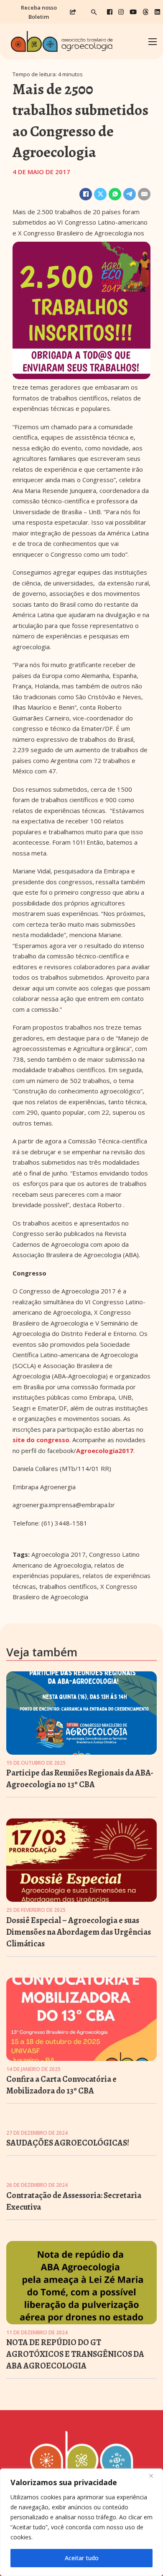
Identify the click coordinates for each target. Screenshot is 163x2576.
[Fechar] (154, 2476)
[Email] (144, 194)
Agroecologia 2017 (59, 1554)
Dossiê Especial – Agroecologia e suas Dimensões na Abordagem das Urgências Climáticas (79, 1932)
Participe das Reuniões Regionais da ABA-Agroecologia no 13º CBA (80, 1779)
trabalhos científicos (68, 1586)
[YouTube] (133, 12)
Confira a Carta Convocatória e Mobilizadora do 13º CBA (61, 2085)
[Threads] (146, 12)
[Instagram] (121, 12)
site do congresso (41, 1440)
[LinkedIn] (157, 12)
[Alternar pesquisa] (94, 12)
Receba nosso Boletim (39, 12)
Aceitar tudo (82, 2558)
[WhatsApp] (115, 194)
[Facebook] (110, 12)
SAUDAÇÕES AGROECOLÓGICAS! (68, 2143)
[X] (100, 194)
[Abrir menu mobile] (153, 42)
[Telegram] (130, 194)
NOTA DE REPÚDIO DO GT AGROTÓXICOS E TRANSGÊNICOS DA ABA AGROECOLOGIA (75, 2354)
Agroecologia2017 (105, 1451)
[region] (81, 2522)
